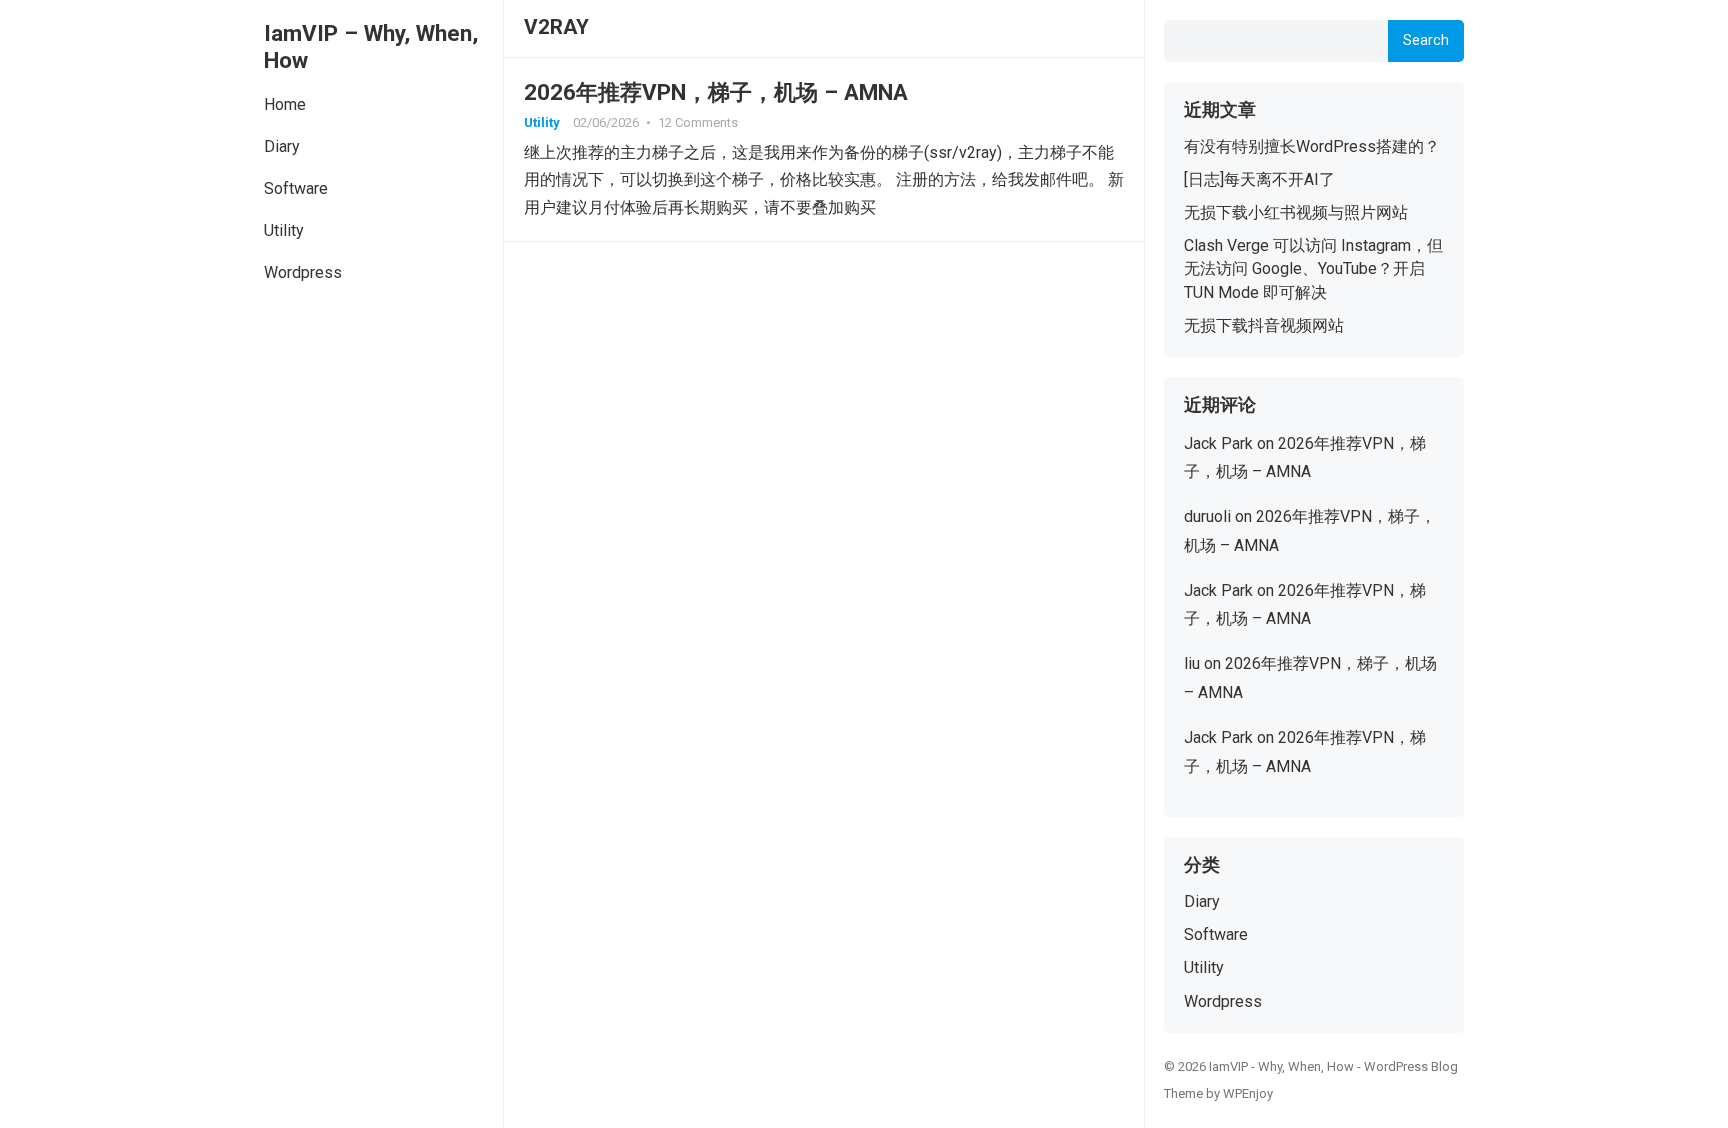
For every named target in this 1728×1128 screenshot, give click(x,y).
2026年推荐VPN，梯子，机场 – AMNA (716, 92)
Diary (282, 146)
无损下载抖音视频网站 (1264, 325)
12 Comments (698, 122)
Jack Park (1218, 443)
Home (285, 104)
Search (1426, 40)
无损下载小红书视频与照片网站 (1296, 212)
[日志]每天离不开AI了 (1259, 179)
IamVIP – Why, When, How (371, 46)
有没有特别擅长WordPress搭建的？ (1312, 146)
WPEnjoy (1248, 1093)
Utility (284, 230)
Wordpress (303, 272)
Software (296, 188)
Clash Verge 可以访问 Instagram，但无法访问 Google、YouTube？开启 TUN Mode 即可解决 (1313, 268)
